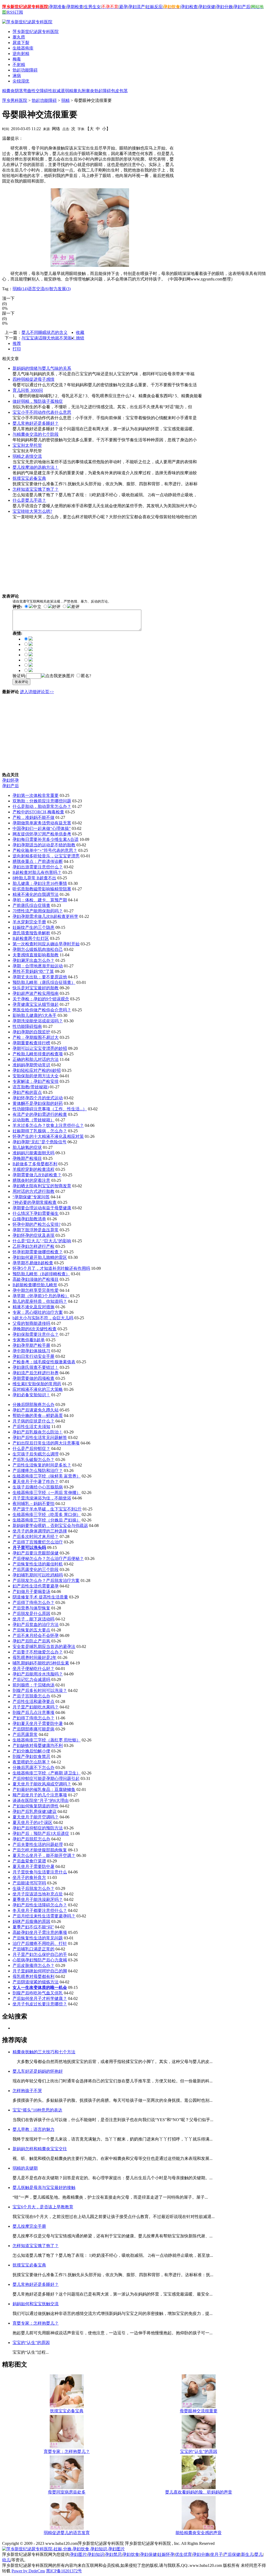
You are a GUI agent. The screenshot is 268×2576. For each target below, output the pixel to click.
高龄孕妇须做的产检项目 (36, 1279)
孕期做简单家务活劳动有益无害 (42, 823)
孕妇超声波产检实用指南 (36, 993)
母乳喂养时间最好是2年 (35, 1657)
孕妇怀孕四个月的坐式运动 (38, 1098)
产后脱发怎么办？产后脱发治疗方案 (46, 1581)
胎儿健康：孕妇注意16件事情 (40, 883)
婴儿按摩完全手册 (29, 2226)
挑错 (80, 338)
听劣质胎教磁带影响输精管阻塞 (42, 889)
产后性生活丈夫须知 (31, 1427)
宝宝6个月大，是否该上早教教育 (43, 2207)
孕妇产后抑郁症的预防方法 (38, 1828)
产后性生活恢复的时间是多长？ (42, 1465)
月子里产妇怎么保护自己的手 (40, 1954)
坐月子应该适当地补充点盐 (38, 1894)
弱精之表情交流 (27, 456)
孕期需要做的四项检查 (33, 1378)
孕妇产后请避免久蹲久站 (36, 1410)
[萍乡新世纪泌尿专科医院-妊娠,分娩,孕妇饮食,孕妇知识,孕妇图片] (63, 2549)
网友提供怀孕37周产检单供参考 (42, 834)
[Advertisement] (85, 138)
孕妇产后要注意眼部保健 (36, 1553)
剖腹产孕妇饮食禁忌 (31, 1756)
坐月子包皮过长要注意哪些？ (40, 2004)
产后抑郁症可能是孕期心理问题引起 (46, 1778)
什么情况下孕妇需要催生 (36, 1213)
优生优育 (183, 2554)
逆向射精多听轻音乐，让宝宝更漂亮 (46, 856)
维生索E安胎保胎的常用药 (37, 1384)
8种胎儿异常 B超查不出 (34, 878)
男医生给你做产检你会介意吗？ (42, 1010)
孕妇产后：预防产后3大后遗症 (41, 1833)
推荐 (17, 343)
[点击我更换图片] (58, 676)
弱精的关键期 (25, 2168)
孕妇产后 (242, 7)
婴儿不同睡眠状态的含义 (44, 332)
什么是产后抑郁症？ (31, 1449)
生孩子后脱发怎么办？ (33, 1888)
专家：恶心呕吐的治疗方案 (38, 1312)
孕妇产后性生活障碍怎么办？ (40, 1905)
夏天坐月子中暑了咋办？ (36, 1482)
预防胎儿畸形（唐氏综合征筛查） (44, 982)
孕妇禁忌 (113, 2554)
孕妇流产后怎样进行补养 (36, 1373)
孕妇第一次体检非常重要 (36, 795)
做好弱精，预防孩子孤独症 (38, 401)
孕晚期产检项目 (27, 1158)
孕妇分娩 (224, 7)
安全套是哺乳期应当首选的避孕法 (44, 1646)
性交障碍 (40, 91)
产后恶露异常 (25, 1734)
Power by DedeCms (28, 2571)
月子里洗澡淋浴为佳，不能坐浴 (42, 1498)
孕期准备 (57, 7)
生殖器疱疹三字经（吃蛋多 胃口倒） (47, 1515)
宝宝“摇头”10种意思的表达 (37, 2110)
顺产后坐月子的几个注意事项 (40, 1795)
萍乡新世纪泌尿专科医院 (36, 32)
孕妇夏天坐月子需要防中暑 (38, 1723)
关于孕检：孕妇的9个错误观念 (41, 999)
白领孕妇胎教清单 (29, 1219)
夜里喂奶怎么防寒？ (31, 1762)
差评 (75, 607)
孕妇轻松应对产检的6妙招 (37, 1070)
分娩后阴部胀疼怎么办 (33, 1405)
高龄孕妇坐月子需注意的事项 (40, 1932)
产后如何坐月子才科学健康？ (40, 1998)
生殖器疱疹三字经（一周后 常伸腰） (47, 1493)
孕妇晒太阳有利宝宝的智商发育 (42, 1186)
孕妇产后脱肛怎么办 (31, 1839)
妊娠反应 (154, 7)
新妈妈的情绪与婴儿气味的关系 (42, 368)
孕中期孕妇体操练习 (31, 1351)
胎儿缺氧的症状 (27, 1147)
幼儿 (6, 2560)
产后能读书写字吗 (29, 1883)
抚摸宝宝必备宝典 (29, 478)
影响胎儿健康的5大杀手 (35, 1015)
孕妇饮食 (131, 2554)
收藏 (80, 332)
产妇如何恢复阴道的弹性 (36, 1806)
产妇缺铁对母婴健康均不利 (38, 1745)
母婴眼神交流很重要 (199, 2411)
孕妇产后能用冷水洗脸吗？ (38, 1674)
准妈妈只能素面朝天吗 (33, 1153)
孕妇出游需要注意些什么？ (38, 867)
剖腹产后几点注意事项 (33, 1712)
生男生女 (92, 7)
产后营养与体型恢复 (31, 1608)
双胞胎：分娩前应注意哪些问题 (42, 801)
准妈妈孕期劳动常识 (31, 1065)
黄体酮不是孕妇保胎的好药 (38, 1103)
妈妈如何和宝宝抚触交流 (36, 2304)
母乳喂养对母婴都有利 (33, 1976)
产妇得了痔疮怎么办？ (33, 1718)
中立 (37, 607)
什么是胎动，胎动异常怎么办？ (42, 806)
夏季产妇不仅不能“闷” (33, 1927)
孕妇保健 (207, 7)
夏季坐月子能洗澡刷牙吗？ (38, 1899)
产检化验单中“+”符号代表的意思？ (45, 850)
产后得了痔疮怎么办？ (33, 1603)
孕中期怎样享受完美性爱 (36, 1290)
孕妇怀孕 (10, 780)
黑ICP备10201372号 (64, 2571)
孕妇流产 (137, 7)
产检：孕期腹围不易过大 (36, 1037)
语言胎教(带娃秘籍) (31, 1087)
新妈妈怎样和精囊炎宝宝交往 (40, 2149)
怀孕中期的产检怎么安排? (37, 1224)
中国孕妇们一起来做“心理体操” (42, 828)
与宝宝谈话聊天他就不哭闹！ (49, 338)
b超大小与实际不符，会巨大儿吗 (43, 1318)
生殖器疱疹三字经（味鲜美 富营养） (47, 1476)
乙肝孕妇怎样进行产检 (33, 1246)
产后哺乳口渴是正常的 (33, 1949)
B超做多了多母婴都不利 (35, 1164)
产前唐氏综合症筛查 (31, 905)
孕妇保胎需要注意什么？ (36, 1334)
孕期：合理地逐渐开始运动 (38, 966)
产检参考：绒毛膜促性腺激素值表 (44, 1362)
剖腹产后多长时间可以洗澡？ (40, 1690)
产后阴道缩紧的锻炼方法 (36, 1982)
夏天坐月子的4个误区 (32, 1822)
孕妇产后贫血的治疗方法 (36, 1625)
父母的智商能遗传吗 (31, 1323)
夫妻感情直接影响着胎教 (36, 955)
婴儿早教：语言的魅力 (33, 2129)
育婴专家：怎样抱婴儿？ (36, 2323)
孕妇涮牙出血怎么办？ (33, 960)
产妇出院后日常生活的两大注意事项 (46, 1443)
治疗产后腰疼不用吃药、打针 (40, 1943)
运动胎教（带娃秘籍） (33, 1120)
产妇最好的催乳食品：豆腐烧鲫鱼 (44, 1789)
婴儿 (259, 2554)
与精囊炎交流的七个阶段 (36, 434)
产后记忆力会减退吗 (31, 1679)
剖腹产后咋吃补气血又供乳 (38, 1993)
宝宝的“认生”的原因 (31, 2343)
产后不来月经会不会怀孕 (36, 1635)
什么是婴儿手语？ (29, 500)
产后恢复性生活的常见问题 (38, 1938)
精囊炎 (8, 91)
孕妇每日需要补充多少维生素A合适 (46, 839)
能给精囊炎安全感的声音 (199, 2533)
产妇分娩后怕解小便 (31, 1751)
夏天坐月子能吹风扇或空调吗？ (42, 1784)
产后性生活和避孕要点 (33, 1701)
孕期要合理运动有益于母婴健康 (42, 1208)
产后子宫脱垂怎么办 (31, 1696)
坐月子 (216, 2554)
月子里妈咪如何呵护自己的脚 (40, 1971)
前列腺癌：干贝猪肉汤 (33, 1685)
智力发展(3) (60, 289)
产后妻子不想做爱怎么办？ (38, 1652)
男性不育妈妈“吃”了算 (33, 971)
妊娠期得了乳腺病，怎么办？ (40, 1131)
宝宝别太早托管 (27, 445)
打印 (17, 349)
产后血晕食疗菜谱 (29, 1861)
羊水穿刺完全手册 (29, 922)
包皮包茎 (119, 91)
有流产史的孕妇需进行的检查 (40, 1114)
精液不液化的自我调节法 (36, 894)
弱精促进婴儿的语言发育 (67, 2533)
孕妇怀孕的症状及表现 (33, 1235)
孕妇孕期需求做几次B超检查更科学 (45, 916)
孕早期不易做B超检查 (33, 1263)
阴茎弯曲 (23, 91)
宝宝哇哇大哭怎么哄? (32, 511)
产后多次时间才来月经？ (36, 1537)
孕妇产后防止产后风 (31, 1641)
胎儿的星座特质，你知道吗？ (40, 1301)
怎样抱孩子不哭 (27, 2091)
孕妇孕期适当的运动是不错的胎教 (44, 845)
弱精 (69, 91)
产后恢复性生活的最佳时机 (38, 1564)
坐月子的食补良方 (29, 1877)
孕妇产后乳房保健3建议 (35, 1811)
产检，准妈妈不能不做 (33, 817)
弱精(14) (20, 289)
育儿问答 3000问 (28, 390)
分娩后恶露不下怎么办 (33, 1767)
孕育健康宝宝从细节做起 (36, 1004)
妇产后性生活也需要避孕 (36, 1586)
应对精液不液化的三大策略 (38, 1389)
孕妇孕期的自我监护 (31, 1032)
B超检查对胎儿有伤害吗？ (37, 872)
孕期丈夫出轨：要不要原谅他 (40, 977)
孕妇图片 (78, 2554)
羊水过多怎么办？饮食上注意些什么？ (48, 1125)
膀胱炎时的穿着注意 (31, 1180)
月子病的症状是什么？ (33, 1421)
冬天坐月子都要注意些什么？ (40, 1910)
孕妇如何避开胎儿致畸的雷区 (40, 1257)
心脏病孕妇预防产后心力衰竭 (40, 1960)
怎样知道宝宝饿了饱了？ (36, 489)
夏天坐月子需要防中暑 (33, 1866)
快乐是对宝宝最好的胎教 (36, 988)
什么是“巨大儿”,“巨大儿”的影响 (42, 1241)
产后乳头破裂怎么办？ (33, 1460)
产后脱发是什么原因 (31, 1614)
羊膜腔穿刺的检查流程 (33, 1169)
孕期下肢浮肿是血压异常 (36, 1230)
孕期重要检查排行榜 (31, 1043)
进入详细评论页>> (37, 692)
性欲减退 (57, 91)
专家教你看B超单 (29, 1340)
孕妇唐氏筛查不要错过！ (36, 1367)
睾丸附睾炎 (84, 91)
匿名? (86, 676)
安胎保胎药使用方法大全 (36, 1076)
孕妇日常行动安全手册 (33, 1356)
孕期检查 (75, 7)
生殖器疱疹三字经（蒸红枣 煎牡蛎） (47, 1740)
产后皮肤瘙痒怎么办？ (33, 1965)
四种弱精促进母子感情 (33, 379)
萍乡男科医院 (15, 100)
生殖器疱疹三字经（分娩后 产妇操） (47, 1520)
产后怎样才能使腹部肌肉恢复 (40, 1850)
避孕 (123, 7)
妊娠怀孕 (166, 2554)
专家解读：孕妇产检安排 (36, 1081)
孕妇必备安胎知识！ (31, 1395)
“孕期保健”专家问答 (31, 1197)
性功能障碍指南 (27, 1026)
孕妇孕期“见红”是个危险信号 (40, 1142)
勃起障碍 (103, 91)
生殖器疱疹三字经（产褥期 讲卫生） (47, 1773)
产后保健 (232, 2554)
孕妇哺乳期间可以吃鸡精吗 (38, 1575)
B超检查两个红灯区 (31, 938)
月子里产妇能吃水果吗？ (36, 1707)
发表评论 (21, 682)
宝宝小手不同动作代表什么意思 (42, 412)
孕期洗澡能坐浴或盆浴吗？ (38, 1021)
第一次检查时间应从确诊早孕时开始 (46, 944)
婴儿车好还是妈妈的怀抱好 (38, 2071)
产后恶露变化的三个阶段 (36, 1570)
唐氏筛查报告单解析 (31, 933)
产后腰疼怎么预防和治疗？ (38, 1471)
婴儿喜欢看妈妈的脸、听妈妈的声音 (199, 2492)
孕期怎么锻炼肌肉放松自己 (38, 949)
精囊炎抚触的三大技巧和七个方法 (44, 2052)
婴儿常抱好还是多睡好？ (36, 423)
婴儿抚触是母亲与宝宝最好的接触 (44, 2188)
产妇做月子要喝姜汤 (31, 1592)
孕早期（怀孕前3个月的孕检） (41, 1296)
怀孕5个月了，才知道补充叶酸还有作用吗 (51, 1268)
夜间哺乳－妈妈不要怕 (33, 1504)
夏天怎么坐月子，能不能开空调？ (44, 1855)
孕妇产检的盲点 (27, 1092)
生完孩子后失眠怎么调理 (36, 1454)
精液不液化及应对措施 (33, 1307)
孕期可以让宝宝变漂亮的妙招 (40, 1048)
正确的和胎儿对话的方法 (36, 1059)
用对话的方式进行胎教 (33, 1191)
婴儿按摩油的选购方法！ (36, 467)
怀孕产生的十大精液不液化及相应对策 (48, 1136)
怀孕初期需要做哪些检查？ (38, 1252)
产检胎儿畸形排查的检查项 (38, 1054)
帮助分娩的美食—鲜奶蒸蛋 (38, 1416)
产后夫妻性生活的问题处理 (38, 1844)
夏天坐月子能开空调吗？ (36, 1817)
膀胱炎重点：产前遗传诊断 (38, 861)
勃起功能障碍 (44, 100)
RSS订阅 (15, 12)
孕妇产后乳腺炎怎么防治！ (38, 1432)
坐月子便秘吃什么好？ (33, 1668)
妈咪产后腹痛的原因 (31, 1921)
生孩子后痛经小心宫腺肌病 (38, 1487)
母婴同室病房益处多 (67, 2492)
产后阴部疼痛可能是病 (33, 1729)
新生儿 (247, 2554)
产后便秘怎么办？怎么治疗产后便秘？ (48, 1559)
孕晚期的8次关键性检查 (35, 1329)
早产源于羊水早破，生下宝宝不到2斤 (47, 1509)
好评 (56, 607)
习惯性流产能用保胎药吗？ (38, 911)
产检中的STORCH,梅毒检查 (38, 812)
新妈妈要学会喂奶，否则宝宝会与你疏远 (50, 1526)
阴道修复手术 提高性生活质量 (40, 1597)
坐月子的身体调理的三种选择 (40, 1531)
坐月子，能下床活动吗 (33, 1619)
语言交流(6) (38, 289)
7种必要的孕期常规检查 (35, 1202)
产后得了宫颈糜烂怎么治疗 (38, 1542)
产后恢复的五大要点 (31, 1630)
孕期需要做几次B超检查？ (37, 1175)
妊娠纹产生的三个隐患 (33, 927)
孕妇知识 (96, 2554)
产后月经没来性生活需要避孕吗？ (44, 1916)
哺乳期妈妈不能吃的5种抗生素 (41, 1663)
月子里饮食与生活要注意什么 (40, 1872)
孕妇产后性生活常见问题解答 (40, 1438)
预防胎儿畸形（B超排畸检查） (41, 1274)
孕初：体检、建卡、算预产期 (40, 900)
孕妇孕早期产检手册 (31, 1345)
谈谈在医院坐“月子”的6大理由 (41, 1800)
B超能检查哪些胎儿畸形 (35, 1285)
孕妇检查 (189, 7)
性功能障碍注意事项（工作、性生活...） (50, 1109)
